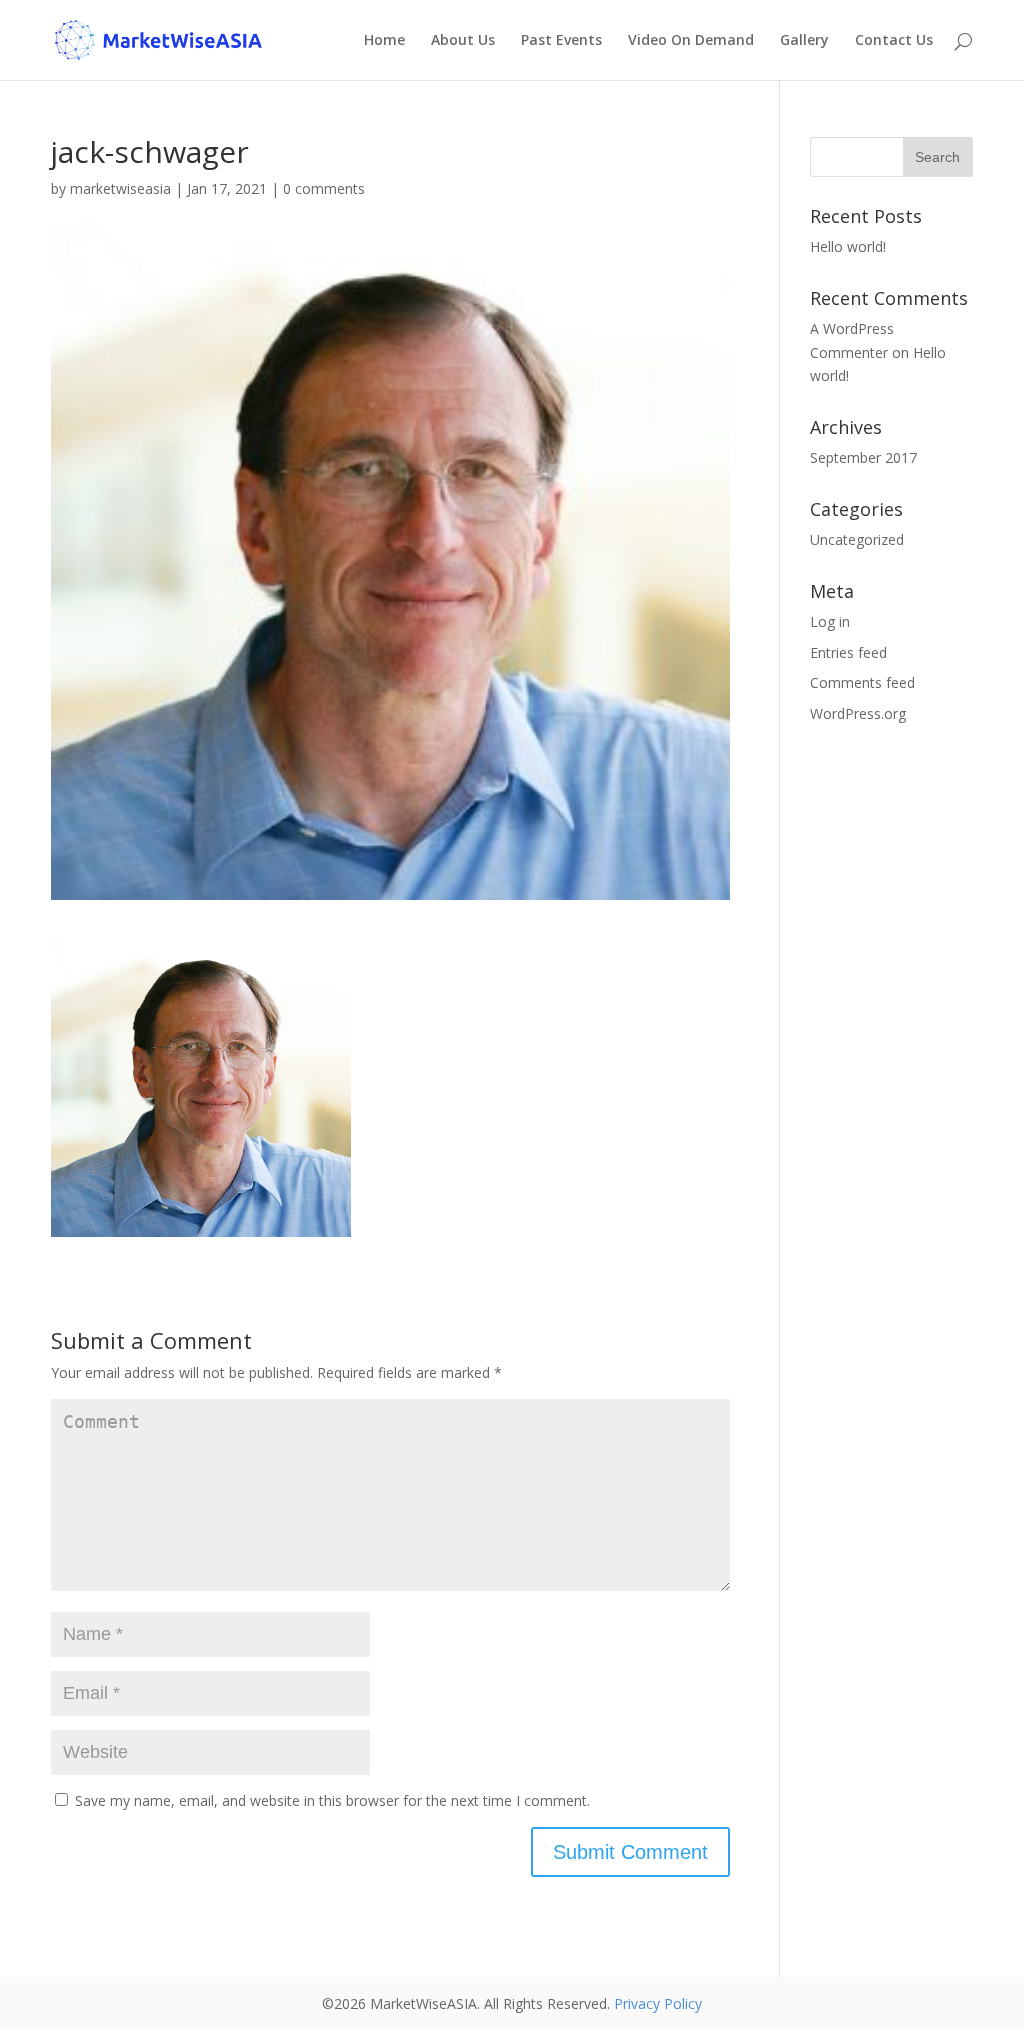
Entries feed (848, 652)
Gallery (804, 41)
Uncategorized (857, 539)
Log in (830, 621)
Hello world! (848, 246)
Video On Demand (691, 41)
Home (384, 41)
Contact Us (894, 41)
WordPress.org (858, 713)
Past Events (561, 41)
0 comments (324, 188)
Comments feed (862, 682)
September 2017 (863, 457)
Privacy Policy (658, 2003)
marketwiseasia (120, 188)
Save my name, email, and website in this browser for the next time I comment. (332, 1800)
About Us (463, 41)
